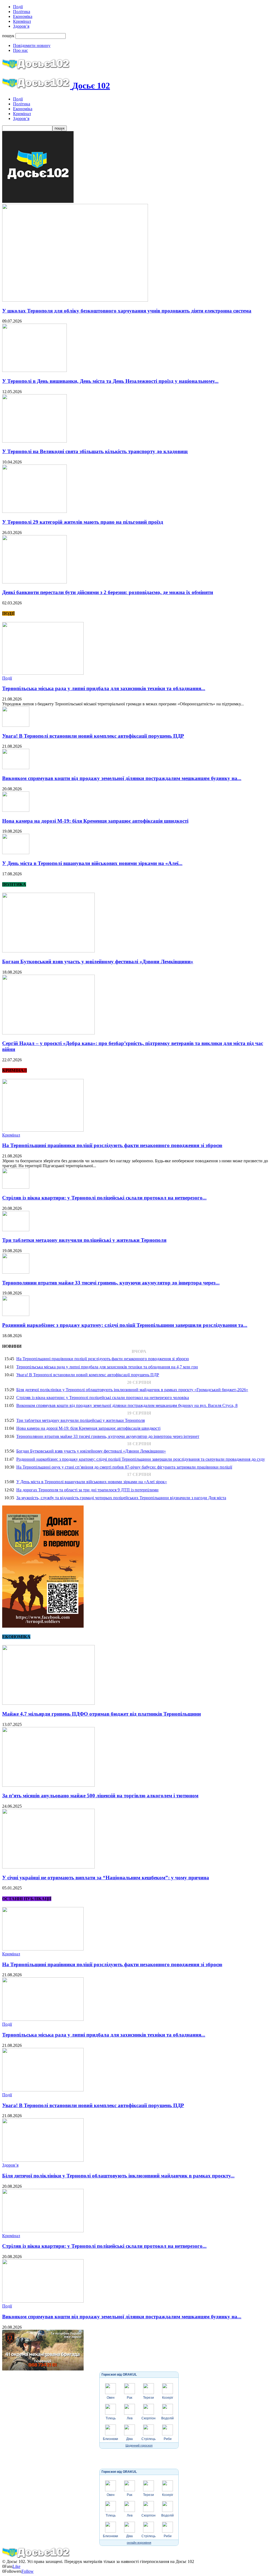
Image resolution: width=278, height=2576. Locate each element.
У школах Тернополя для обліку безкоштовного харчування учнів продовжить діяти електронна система (127, 311)
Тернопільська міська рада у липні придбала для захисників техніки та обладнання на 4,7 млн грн (107, 1367)
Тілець (111, 2418)
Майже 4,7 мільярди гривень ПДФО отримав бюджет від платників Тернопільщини (102, 1714)
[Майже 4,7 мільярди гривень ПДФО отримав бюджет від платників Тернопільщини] (48, 1703)
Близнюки (110, 2439)
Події (18, 7)
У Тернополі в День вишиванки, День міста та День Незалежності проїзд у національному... (110, 381)
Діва (129, 2439)
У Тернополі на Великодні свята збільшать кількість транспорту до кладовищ (95, 451)
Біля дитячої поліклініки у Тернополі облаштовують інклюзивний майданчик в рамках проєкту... (118, 2176)
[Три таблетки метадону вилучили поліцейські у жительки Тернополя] (16, 1230)
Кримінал (22, 21)
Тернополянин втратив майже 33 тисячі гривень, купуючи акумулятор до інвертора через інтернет (108, 1436)
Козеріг (168, 2398)
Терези (149, 2398)
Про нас (20, 50)
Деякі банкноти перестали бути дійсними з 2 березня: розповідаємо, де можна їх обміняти (108, 592)
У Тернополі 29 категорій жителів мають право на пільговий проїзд (83, 522)
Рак (129, 2398)
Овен (111, 2398)
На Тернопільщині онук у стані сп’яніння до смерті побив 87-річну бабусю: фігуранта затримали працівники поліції (124, 1467)
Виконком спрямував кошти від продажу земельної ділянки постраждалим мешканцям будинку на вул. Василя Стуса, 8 (127, 1405)
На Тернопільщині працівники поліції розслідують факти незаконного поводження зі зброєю (112, 1145)
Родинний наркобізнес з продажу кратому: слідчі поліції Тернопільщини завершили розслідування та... (125, 1325)
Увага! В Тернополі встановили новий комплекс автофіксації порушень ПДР (93, 736)
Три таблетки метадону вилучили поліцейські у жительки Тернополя (84, 1240)
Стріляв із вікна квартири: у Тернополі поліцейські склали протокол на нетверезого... (104, 1198)
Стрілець (149, 2439)
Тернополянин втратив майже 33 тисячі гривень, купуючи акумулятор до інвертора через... (111, 1283)
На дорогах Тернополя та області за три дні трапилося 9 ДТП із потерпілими (87, 1490)
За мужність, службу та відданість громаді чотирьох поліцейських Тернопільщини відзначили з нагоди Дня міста (121, 1498)
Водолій (168, 2418)
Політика (22, 12)
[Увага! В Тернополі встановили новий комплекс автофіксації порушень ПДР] (16, 725)
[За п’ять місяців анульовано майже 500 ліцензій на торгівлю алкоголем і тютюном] (48, 1785)
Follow (28, 2571)
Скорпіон (149, 2418)
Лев (130, 2418)
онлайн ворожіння (139, 2543)
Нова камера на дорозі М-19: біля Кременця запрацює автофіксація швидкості (95, 821)
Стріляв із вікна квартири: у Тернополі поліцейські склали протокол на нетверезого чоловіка (103, 1398)
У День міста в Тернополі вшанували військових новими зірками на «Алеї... (92, 863)
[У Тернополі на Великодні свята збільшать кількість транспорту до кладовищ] (34, 441)
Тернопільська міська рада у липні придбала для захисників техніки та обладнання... (104, 688)
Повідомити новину (32, 45)
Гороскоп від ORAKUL (119, 2375)
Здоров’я (21, 26)
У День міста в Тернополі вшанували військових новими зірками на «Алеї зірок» (92, 1482)
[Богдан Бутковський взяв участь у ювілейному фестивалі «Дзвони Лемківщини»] (48, 951)
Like (16, 2566)
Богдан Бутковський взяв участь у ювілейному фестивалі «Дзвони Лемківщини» (98, 962)
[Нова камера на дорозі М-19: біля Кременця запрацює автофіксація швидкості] (16, 810)
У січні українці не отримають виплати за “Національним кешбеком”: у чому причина (106, 1878)
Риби (168, 2439)
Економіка (23, 16)
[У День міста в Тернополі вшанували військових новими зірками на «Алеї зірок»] (16, 853)
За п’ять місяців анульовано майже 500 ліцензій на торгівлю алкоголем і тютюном (100, 1796)
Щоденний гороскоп (139, 2445)
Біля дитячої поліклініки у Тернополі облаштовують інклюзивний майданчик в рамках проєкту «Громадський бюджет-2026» (132, 1390)
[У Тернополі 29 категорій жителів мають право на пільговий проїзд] (34, 511)
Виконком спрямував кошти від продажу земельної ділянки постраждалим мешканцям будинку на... (122, 778)
